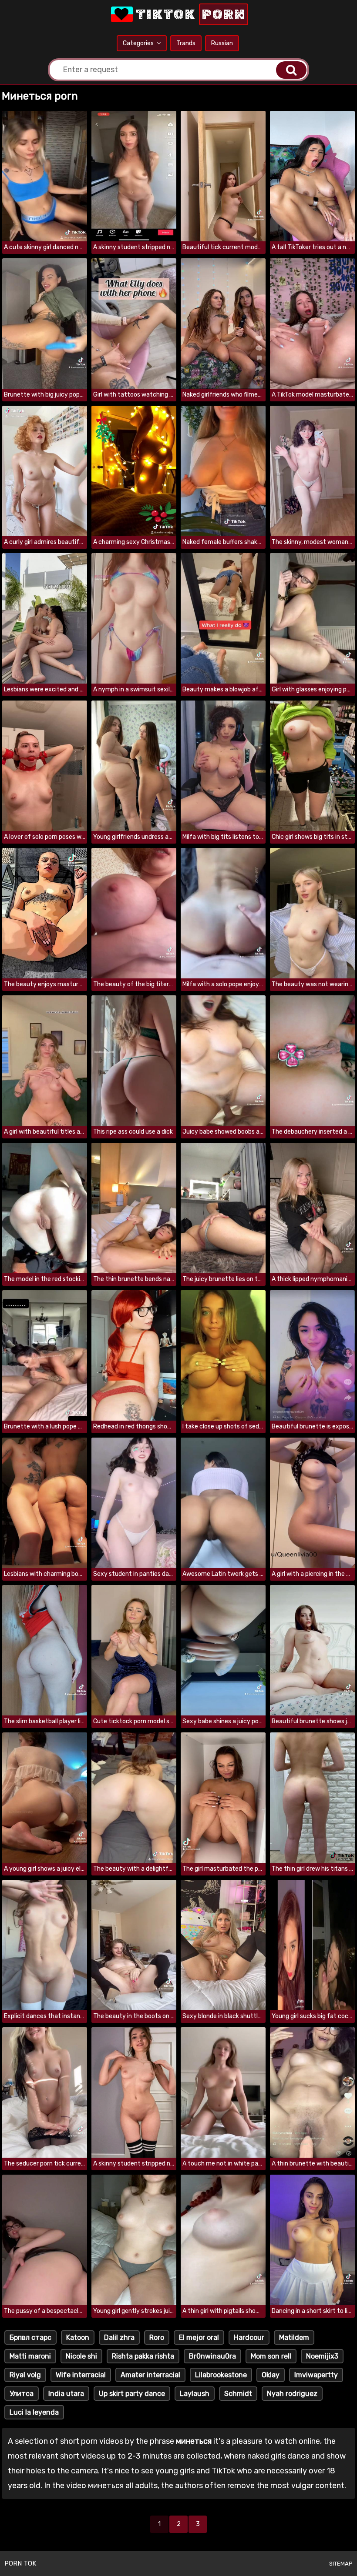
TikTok (189, 14)
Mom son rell (271, 2356)
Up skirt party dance (132, 2394)
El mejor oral (199, 2337)
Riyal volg (25, 2375)
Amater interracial (150, 2375)
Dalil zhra (119, 2337)
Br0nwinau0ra (212, 2356)
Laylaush (195, 2394)
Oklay (271, 2375)
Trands (186, 43)
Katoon (78, 2337)
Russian (222, 43)
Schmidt (238, 2394)
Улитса (22, 2394)
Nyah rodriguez (292, 2394)
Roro (157, 2337)
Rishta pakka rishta (143, 2356)
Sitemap (341, 2564)
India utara (66, 2394)
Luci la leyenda (34, 2412)
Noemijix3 (322, 2356)
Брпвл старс (30, 2337)
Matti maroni (30, 2356)
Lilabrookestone (221, 2375)
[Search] (291, 70)
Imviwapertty (316, 2375)
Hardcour (249, 2337)
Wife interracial (81, 2375)
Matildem (294, 2337)
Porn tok (20, 2563)
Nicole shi (81, 2356)
